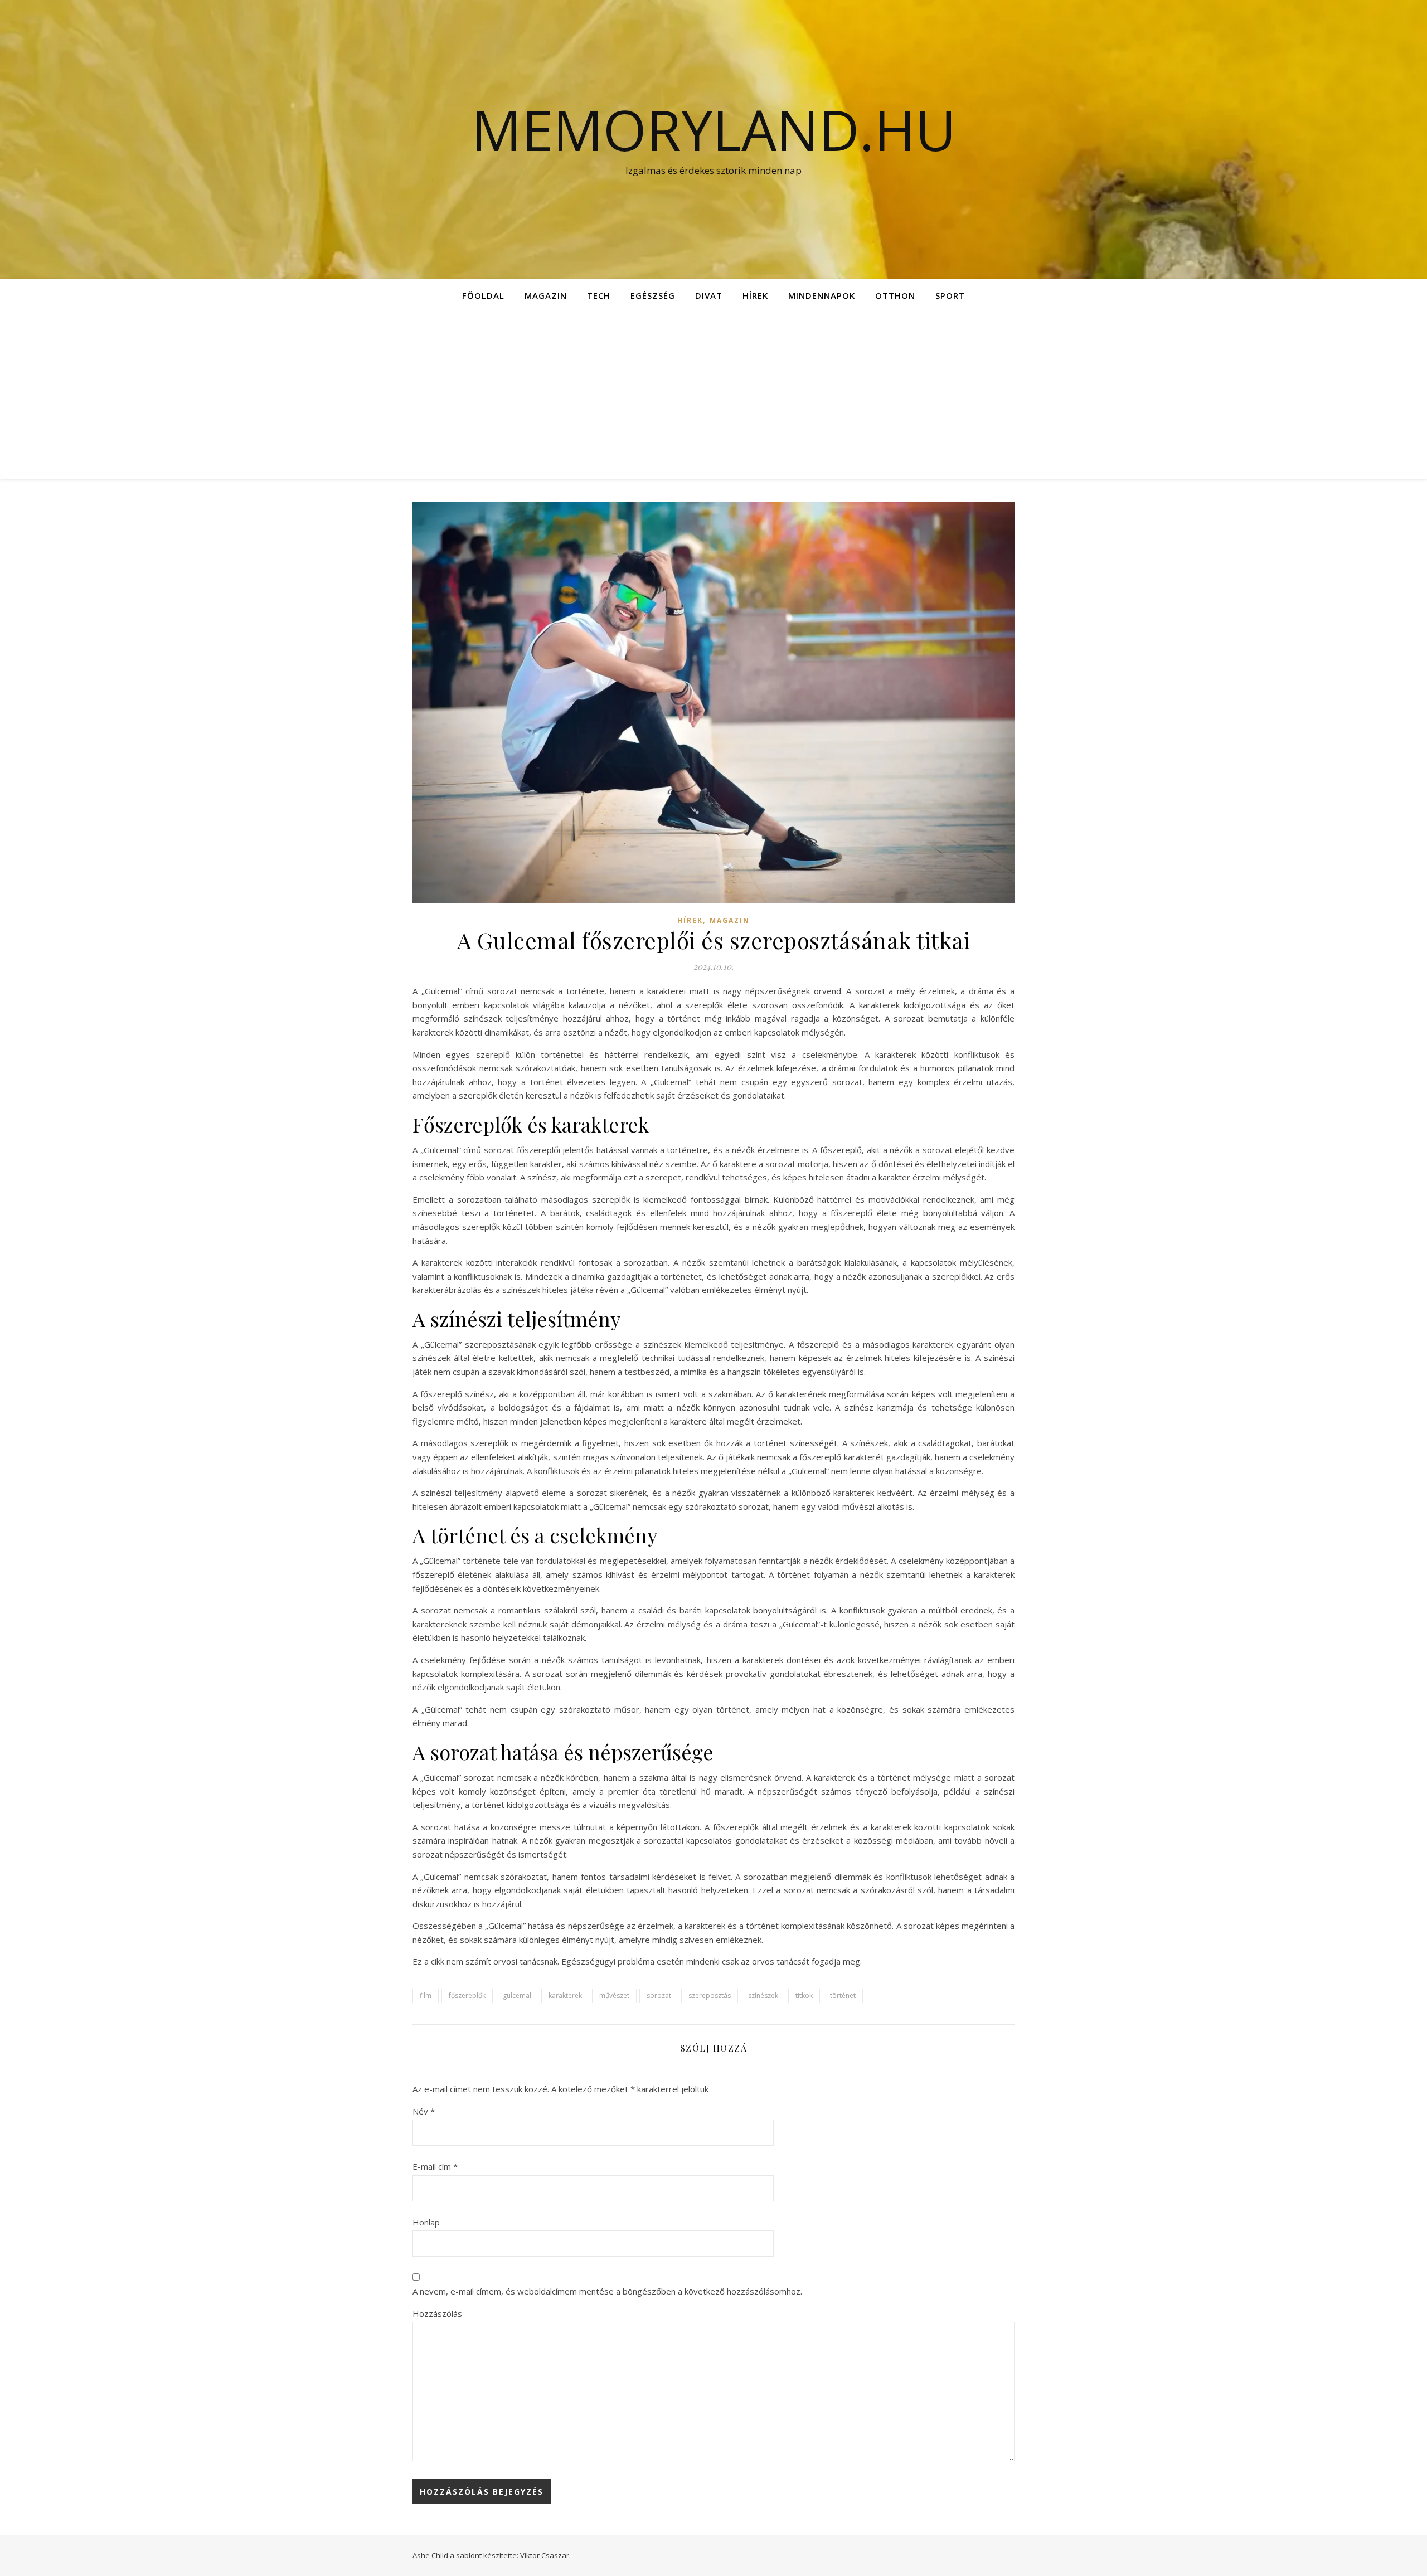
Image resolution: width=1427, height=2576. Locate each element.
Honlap (426, 2222)
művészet (614, 1996)
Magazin (546, 295)
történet (843, 1996)
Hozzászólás (437, 2313)
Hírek (755, 295)
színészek (763, 1996)
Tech (599, 295)
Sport (950, 295)
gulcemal (517, 1996)
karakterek (565, 1996)
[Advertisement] (713, 396)
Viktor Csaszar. (545, 2555)
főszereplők (467, 1996)
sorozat (659, 1996)
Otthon (895, 295)
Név (424, 2111)
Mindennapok (822, 295)
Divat (709, 295)
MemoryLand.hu (714, 129)
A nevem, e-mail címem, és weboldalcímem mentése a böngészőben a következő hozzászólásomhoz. (607, 2291)
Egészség (653, 295)
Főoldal (483, 295)
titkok (804, 1996)
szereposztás (710, 1996)
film (426, 1996)
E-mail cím (435, 2166)
